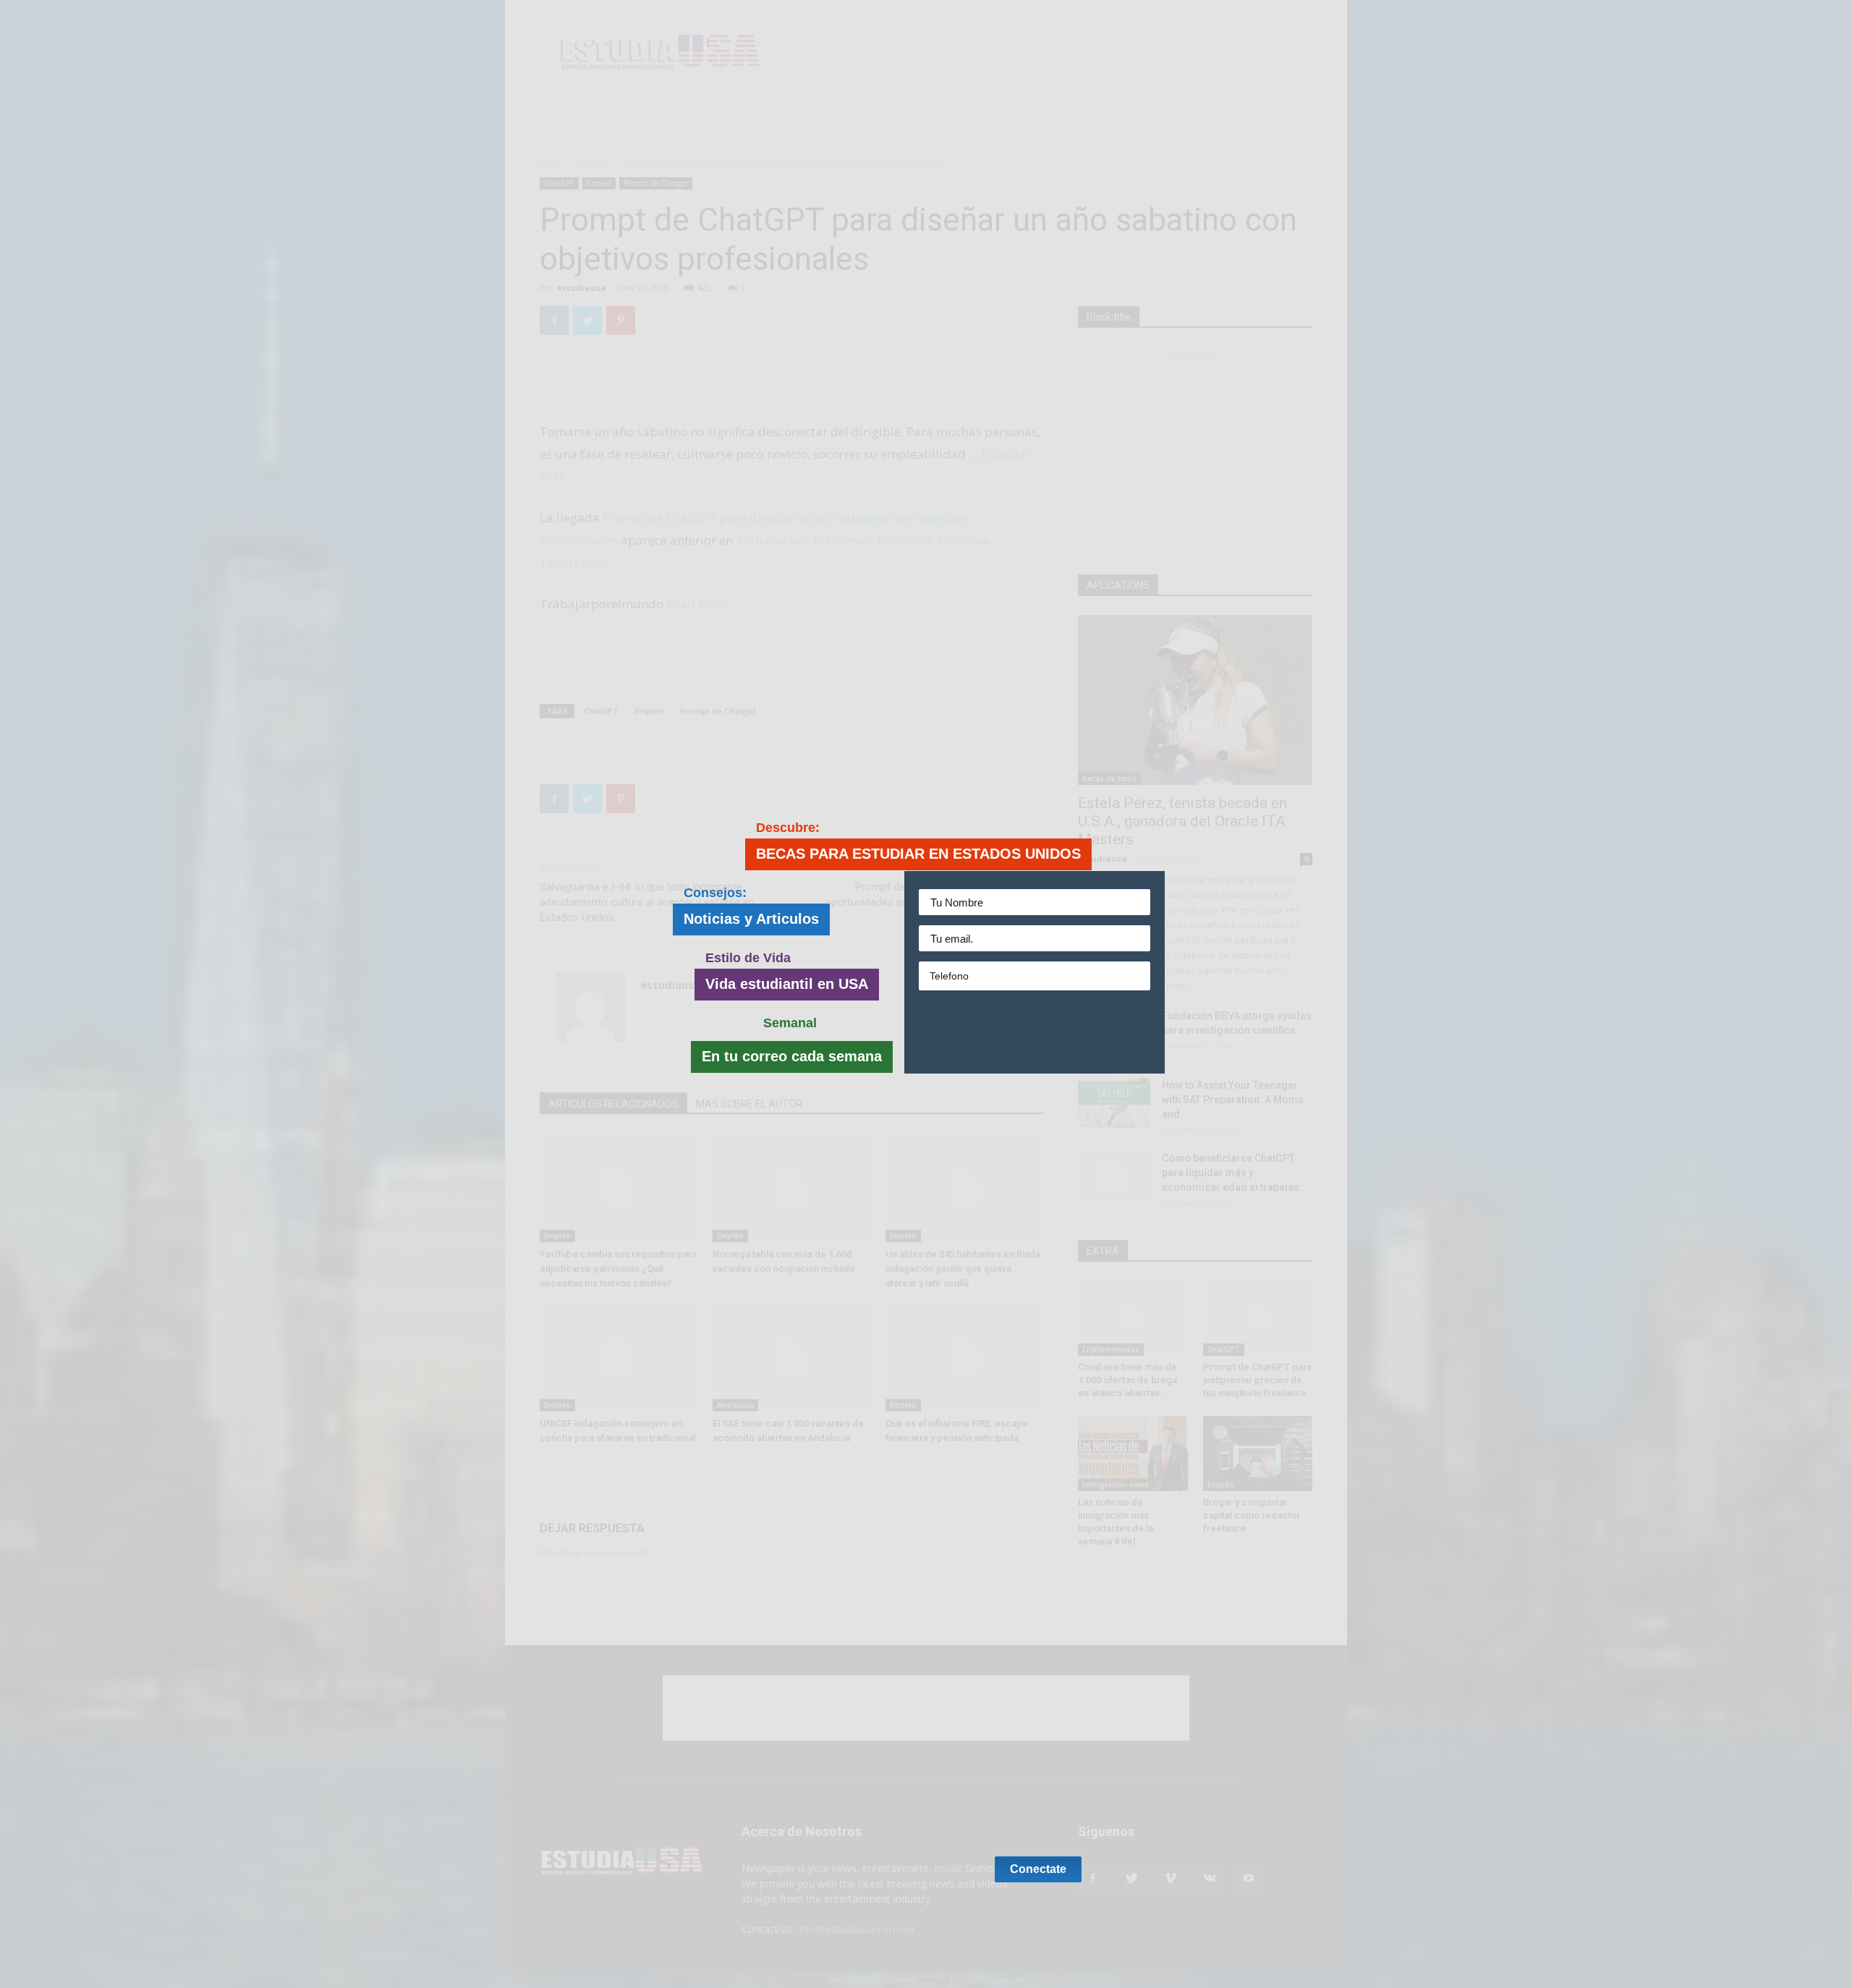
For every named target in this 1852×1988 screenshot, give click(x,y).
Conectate (1038, 1032)
